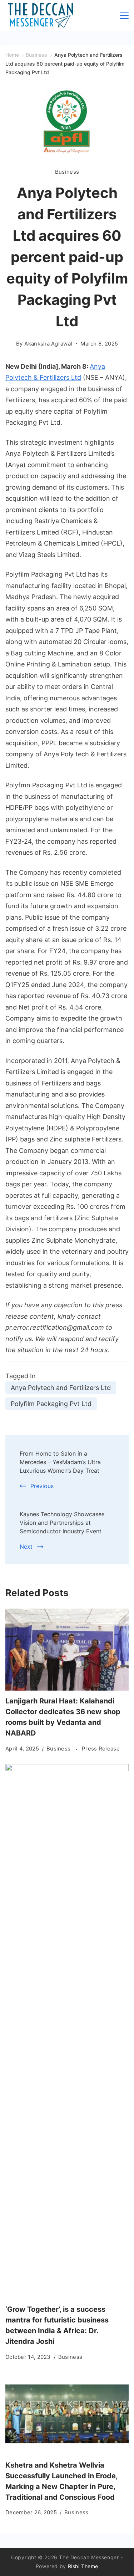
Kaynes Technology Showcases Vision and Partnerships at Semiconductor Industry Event (62, 1523)
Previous (42, 1486)
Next (26, 1547)
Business (67, 172)
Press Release (101, 1749)
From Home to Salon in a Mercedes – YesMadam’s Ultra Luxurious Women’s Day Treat (60, 1462)
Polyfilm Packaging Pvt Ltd (51, 1404)
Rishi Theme (83, 2566)
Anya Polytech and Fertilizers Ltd (61, 1388)
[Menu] (124, 16)
